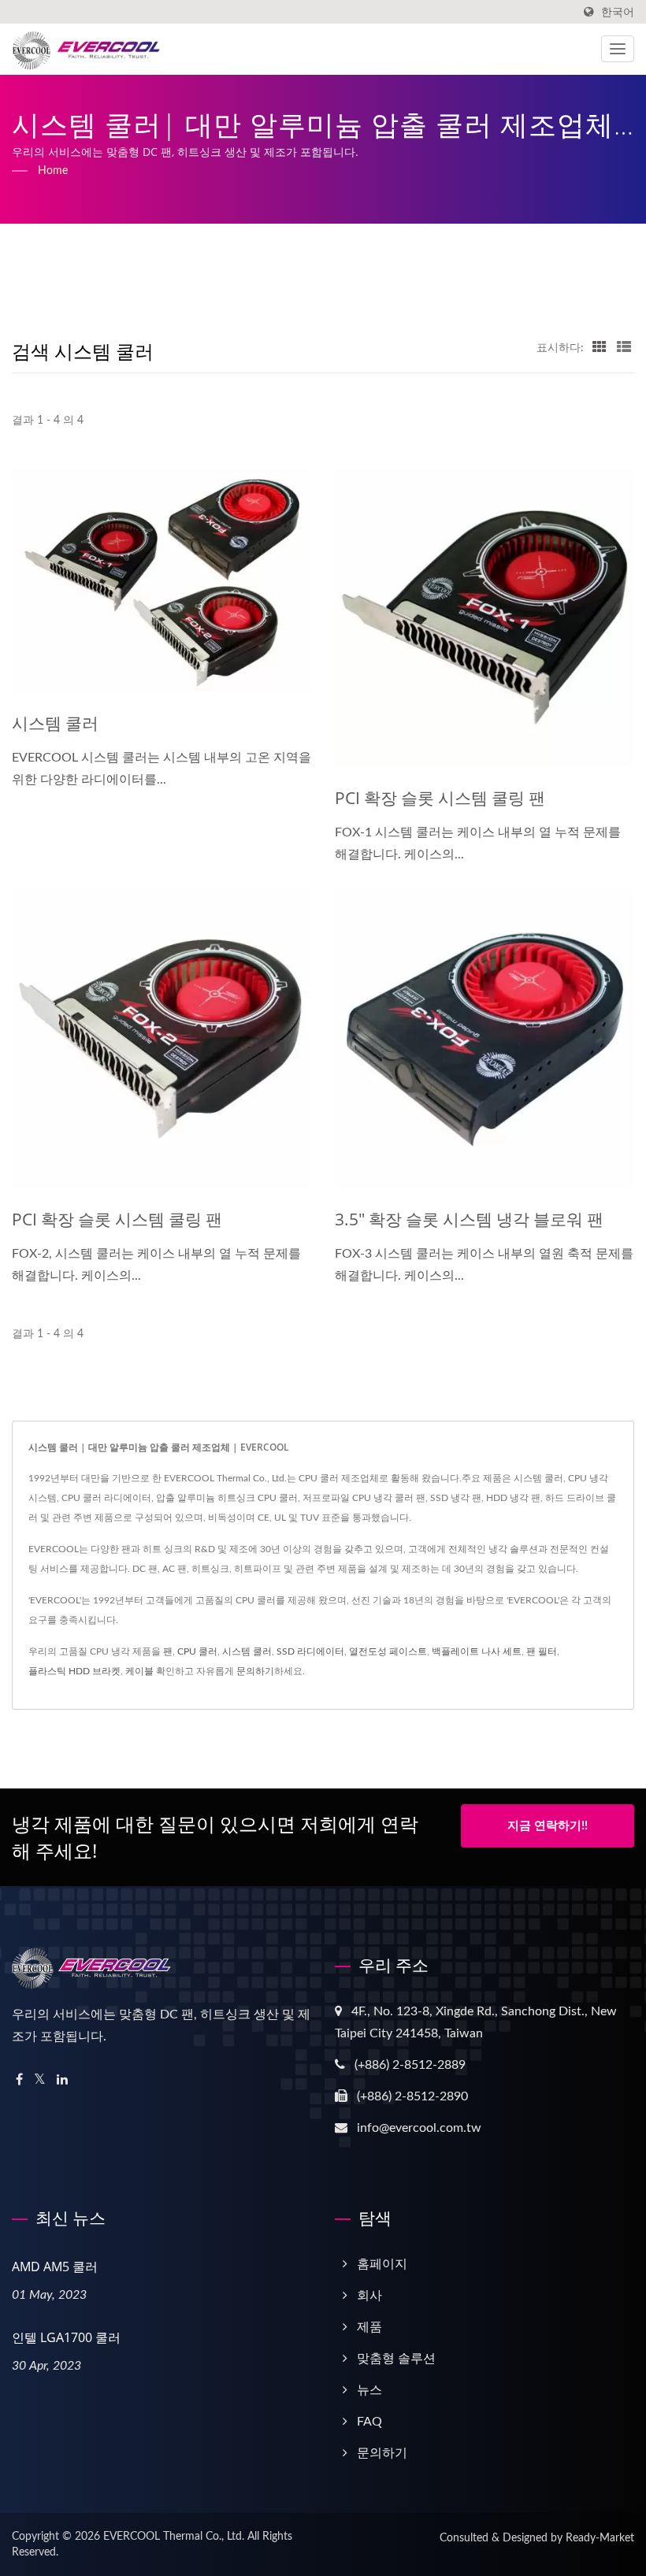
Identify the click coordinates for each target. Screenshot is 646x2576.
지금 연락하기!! (548, 1826)
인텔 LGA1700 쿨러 (66, 2337)
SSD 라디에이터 (310, 1651)
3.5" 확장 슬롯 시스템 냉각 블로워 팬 (469, 1219)
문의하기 (255, 1671)
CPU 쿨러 (197, 1651)
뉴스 (369, 2390)
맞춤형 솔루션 (396, 2359)
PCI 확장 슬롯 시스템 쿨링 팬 (440, 798)
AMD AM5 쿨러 (55, 2267)
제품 (369, 2327)
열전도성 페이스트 (388, 1651)
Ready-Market (600, 2538)
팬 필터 (542, 1651)
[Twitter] (40, 2080)
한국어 (618, 12)
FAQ (369, 2422)
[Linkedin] (62, 2080)
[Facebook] (19, 2080)
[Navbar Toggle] (618, 49)
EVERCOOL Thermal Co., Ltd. (174, 2537)
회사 (369, 2296)
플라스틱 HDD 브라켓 (74, 1671)
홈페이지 (382, 2264)
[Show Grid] (600, 348)
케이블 (139, 1671)
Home (53, 171)
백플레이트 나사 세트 (477, 1651)
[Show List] (624, 348)
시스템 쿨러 (55, 723)
